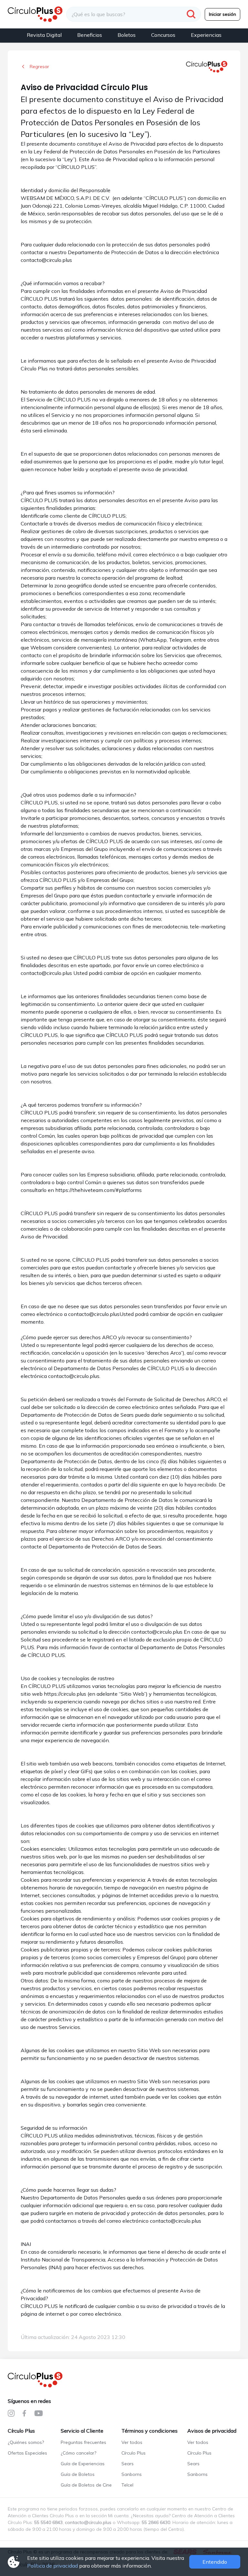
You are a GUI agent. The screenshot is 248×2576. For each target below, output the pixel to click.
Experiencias (206, 35)
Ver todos (132, 2442)
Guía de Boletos (78, 2474)
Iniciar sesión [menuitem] (222, 14)
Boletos (127, 35)
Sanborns (132, 2474)
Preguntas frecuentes (83, 2442)
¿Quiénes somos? (26, 2442)
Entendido (215, 2562)
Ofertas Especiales (27, 2453)
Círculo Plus (21, 2431)
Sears (128, 2464)
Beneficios (90, 35)
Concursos (163, 35)
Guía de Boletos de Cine (86, 2485)
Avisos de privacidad (212, 2431)
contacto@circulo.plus (88, 2522)
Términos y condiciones (150, 2431)
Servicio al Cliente (82, 2431)
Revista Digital (44, 35)
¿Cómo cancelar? (78, 2453)
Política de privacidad (52, 2566)
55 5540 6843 (48, 2522)
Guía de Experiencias (83, 2464)
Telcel (127, 2485)
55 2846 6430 (156, 2522)
